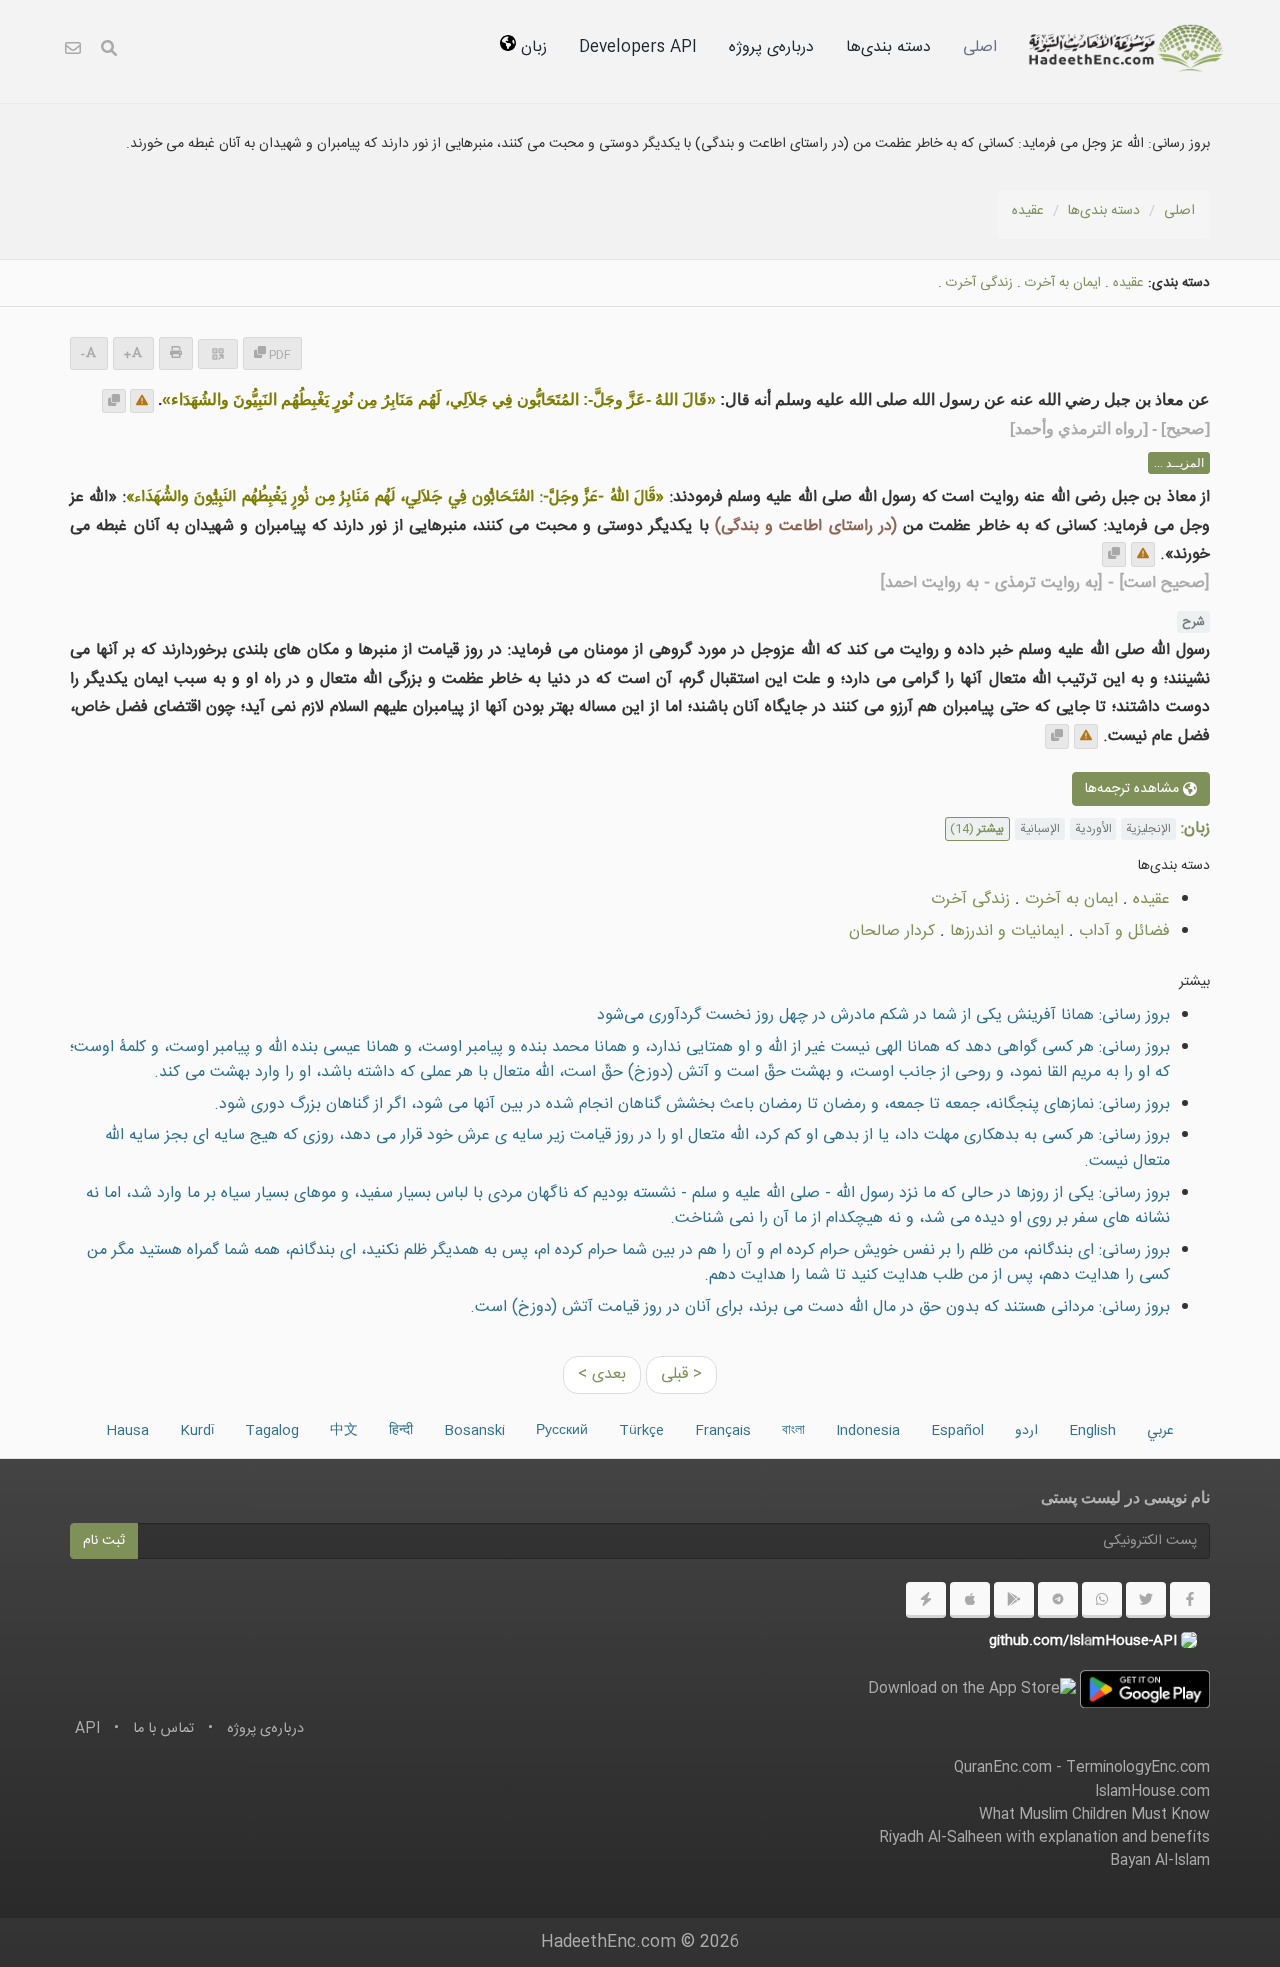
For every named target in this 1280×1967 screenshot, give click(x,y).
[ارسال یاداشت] (142, 401)
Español (957, 1431)
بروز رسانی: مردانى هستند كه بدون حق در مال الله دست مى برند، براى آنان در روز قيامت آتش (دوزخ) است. (820, 1307)
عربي (1160, 1431)
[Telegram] (1058, 1600)
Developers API (638, 47)
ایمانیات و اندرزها (1007, 931)
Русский (562, 1431)
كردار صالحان (892, 931)
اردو (1026, 1431)
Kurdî (197, 1431)
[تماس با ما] (73, 51)
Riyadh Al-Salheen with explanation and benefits (1044, 1838)
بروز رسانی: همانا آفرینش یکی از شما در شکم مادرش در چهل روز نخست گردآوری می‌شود (883, 1015)
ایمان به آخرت (1063, 283)
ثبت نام (104, 1541)
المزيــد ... (1179, 463)
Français (723, 1431)
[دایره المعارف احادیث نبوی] (1126, 48)
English (1092, 1431)
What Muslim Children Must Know (1094, 1815)
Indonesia (868, 1431)
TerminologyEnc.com (1138, 1768)
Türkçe (641, 1431)
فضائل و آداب (1124, 931)
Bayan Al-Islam (1160, 1861)
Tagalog (272, 1431)
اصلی (980, 47)
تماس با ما (163, 1729)
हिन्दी (401, 1431)
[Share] (218, 354)
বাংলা (793, 1431)
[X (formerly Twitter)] (1146, 1600)
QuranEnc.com (1003, 1768)
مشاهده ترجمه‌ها (1134, 789)
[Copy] (114, 401)
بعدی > (602, 1374)
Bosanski (474, 1431)
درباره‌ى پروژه (771, 47)
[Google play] (1014, 1600)
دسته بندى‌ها (888, 47)
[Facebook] (1190, 1600)
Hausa (127, 1431)
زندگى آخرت (979, 283)
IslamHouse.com (1152, 1792)
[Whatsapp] (1102, 1600)
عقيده (1028, 211)
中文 (344, 1431)
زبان (531, 47)
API (87, 1729)
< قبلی (681, 1374)
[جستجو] (109, 51)
